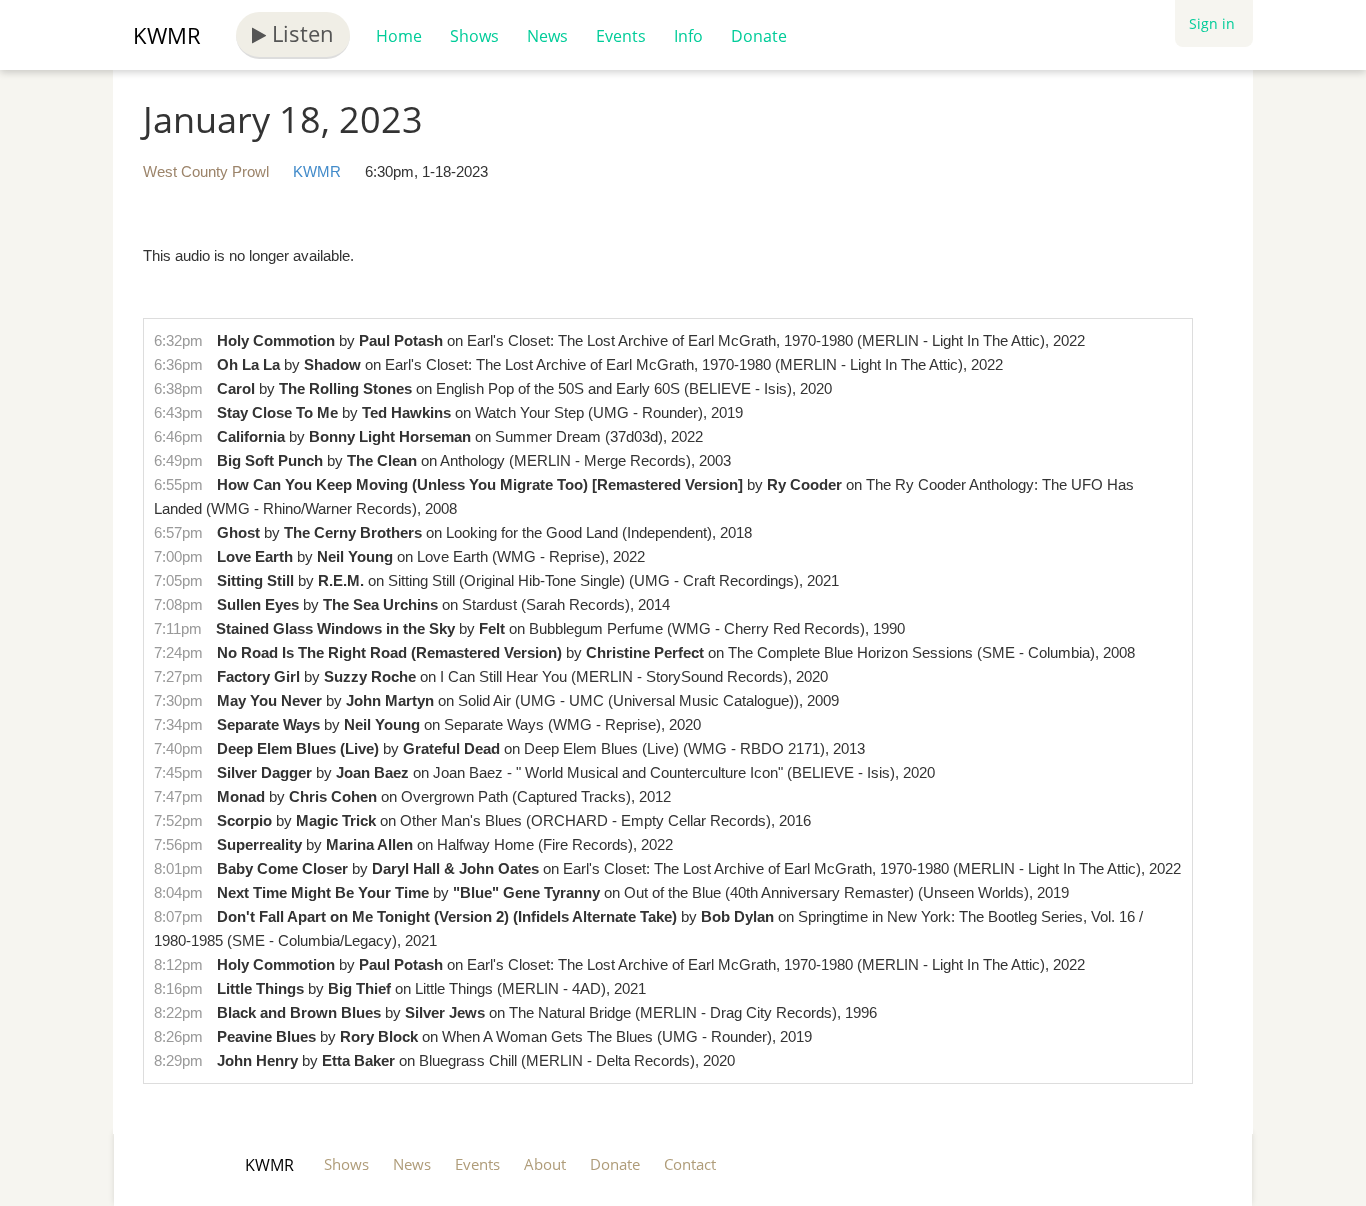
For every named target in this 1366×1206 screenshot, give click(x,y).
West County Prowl (206, 171)
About (545, 1164)
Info (688, 36)
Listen (300, 33)
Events (621, 36)
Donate (759, 36)
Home (399, 36)
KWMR (167, 35)
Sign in (1212, 23)
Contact (690, 1164)
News (547, 36)
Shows (474, 36)
